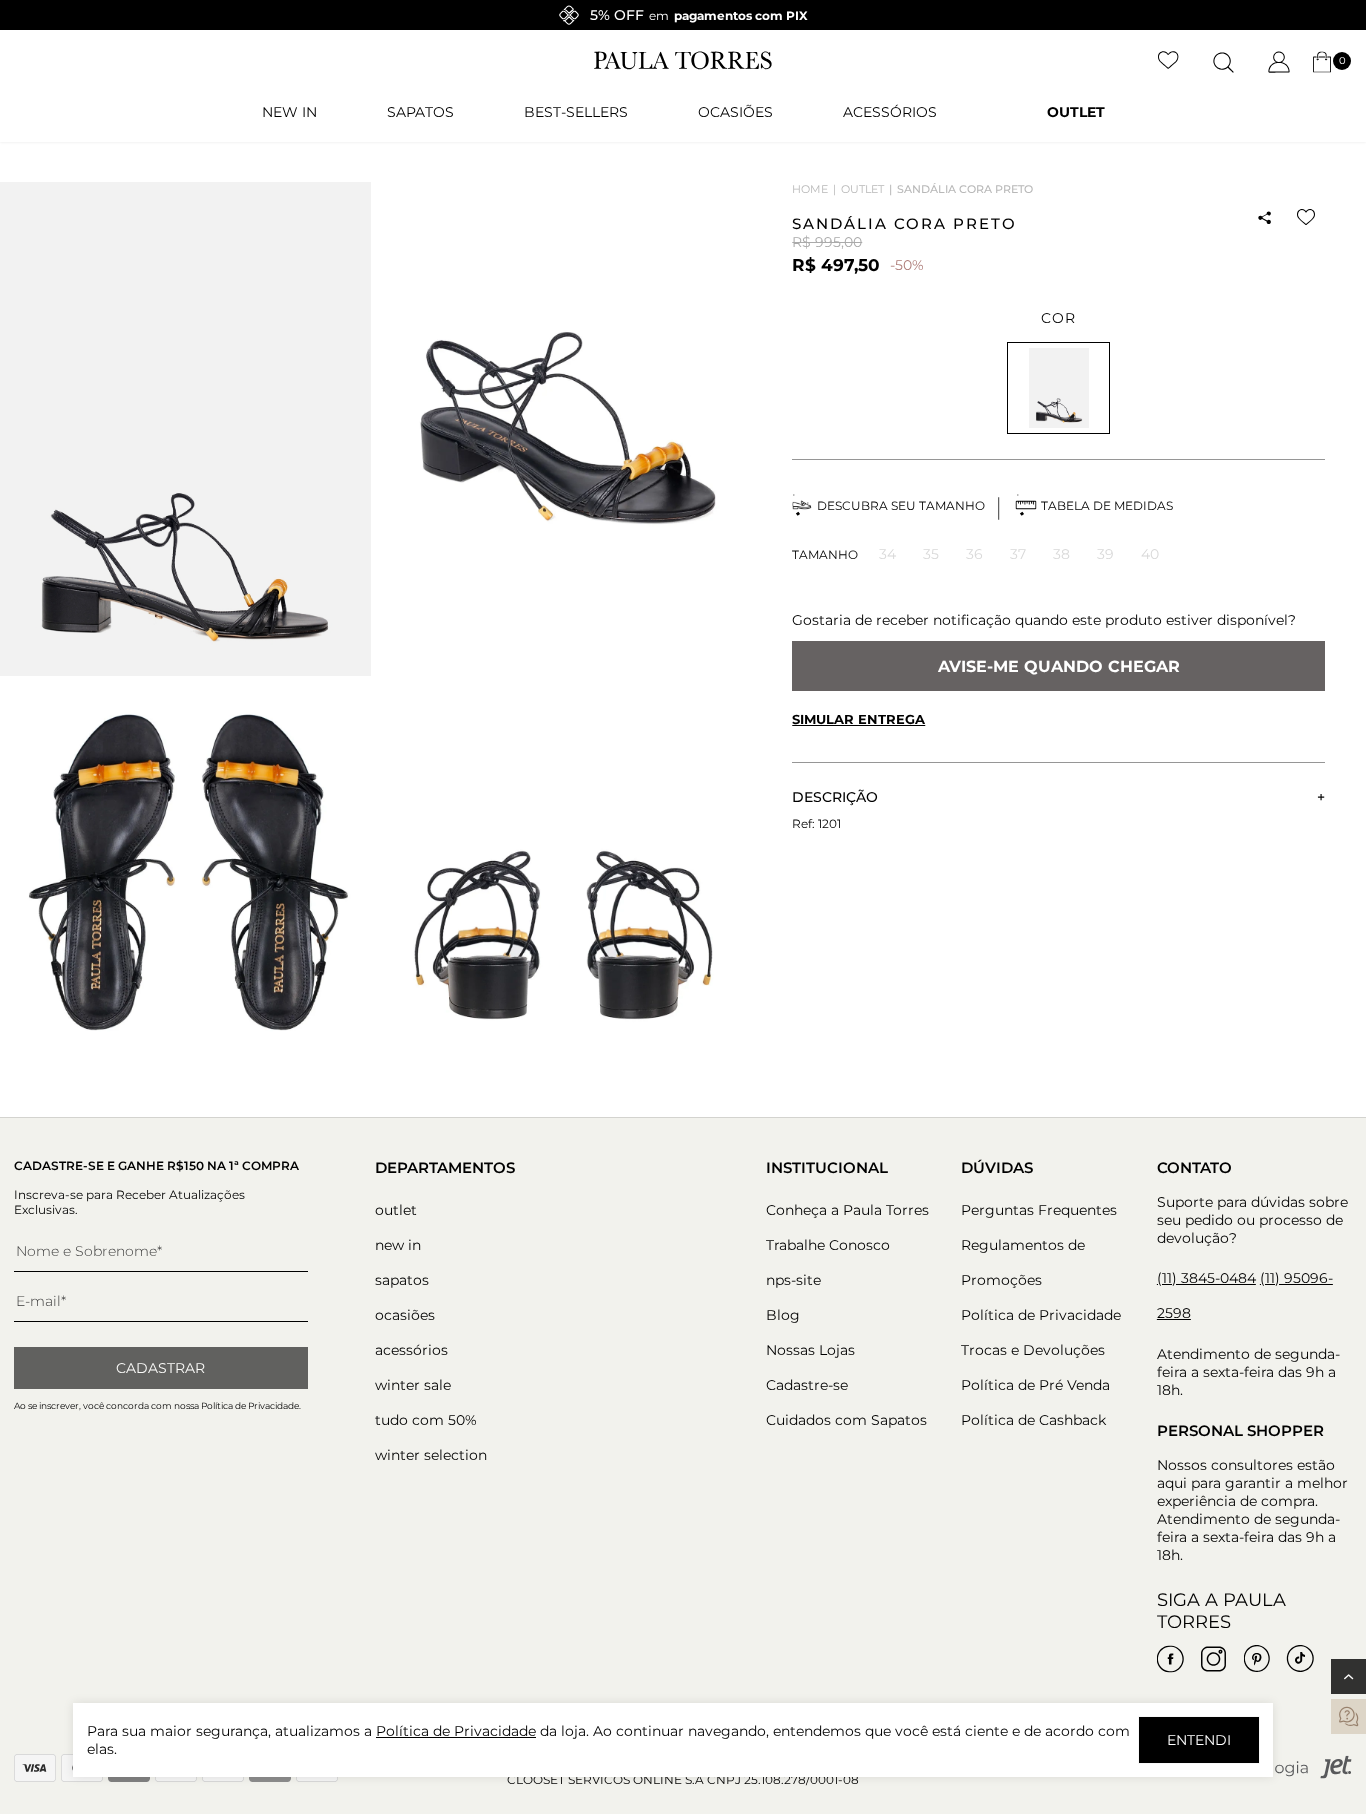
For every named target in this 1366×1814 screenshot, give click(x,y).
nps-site (793, 1280)
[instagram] (1214, 1659)
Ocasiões (735, 112)
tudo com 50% (426, 1420)
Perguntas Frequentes (1039, 1210)
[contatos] (1348, 1716)
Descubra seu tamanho (901, 505)
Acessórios (890, 112)
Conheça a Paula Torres (847, 1210)
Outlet (1076, 112)
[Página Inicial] (683, 65)
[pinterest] (1257, 1659)
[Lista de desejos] (1168, 62)
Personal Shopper (1240, 1430)
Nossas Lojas (810, 1350)
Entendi (1199, 1740)
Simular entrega (858, 719)
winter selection (431, 1455)
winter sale (413, 1385)
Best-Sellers (576, 112)
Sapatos (420, 112)
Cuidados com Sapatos (846, 1420)
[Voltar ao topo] (1348, 1676)
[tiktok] (1300, 1659)
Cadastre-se (807, 1385)
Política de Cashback (1033, 1420)
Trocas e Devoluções (1033, 1350)
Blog (783, 1315)
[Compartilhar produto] (1265, 218)
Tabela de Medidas (1107, 505)
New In (289, 112)
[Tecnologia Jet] (1287, 1774)
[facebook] (1171, 1659)
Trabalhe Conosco (828, 1245)
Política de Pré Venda (1035, 1385)
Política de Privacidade (1041, 1315)
